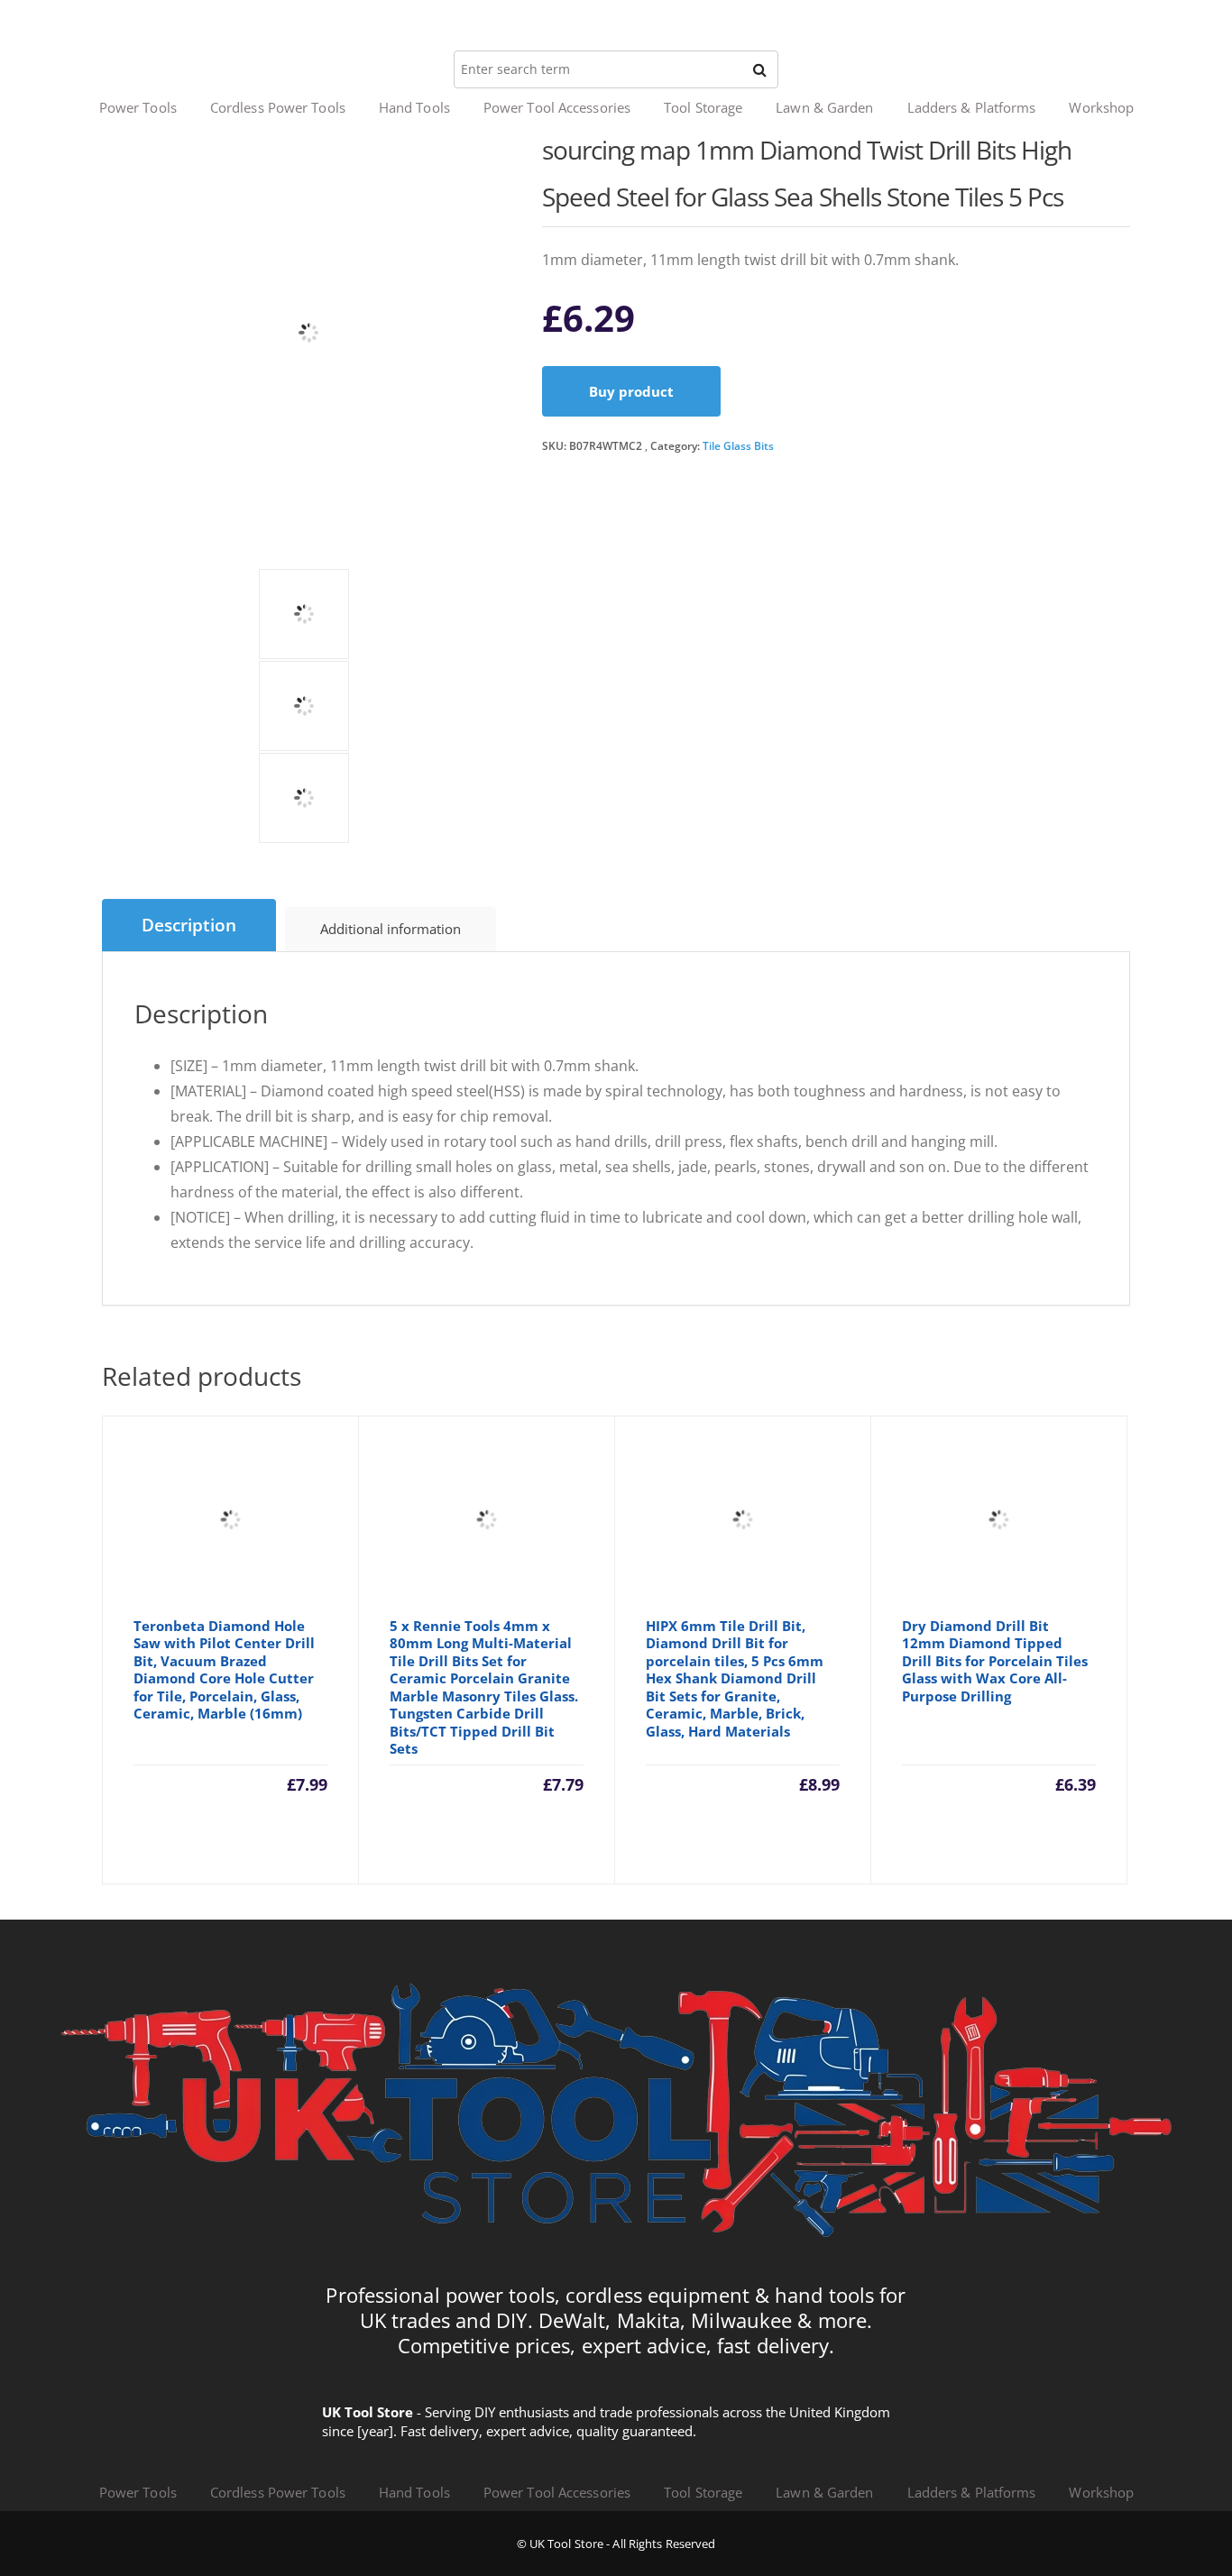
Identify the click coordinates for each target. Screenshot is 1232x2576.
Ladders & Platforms (972, 107)
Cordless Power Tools (278, 107)
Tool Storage (703, 107)
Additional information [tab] (391, 929)
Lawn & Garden (824, 107)
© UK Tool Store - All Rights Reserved (616, 2544)
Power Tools (138, 107)
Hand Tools (414, 107)
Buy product (631, 391)
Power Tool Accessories (557, 107)
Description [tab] (189, 925)
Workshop (1101, 107)
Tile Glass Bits (738, 446)
